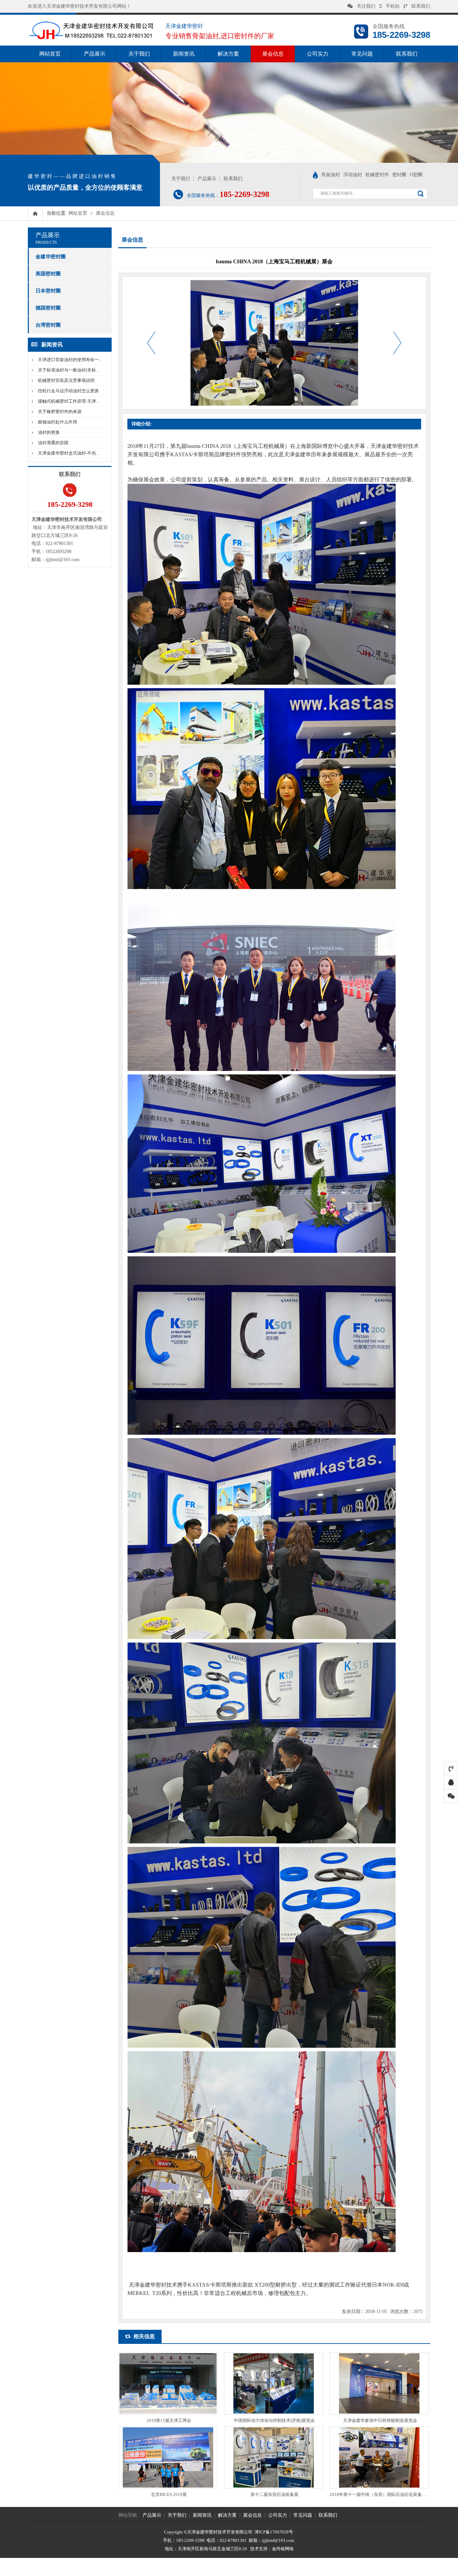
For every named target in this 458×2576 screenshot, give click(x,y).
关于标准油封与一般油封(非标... (68, 370)
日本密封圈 (48, 291)
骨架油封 (331, 175)
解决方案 (228, 54)
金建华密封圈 (51, 257)
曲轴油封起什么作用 (58, 422)
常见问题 (362, 54)
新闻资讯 (184, 54)
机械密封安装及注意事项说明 (66, 380)
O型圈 (416, 175)
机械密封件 (377, 175)
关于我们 (139, 54)
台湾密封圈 (48, 325)
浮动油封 (353, 175)
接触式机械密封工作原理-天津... (68, 401)
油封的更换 (49, 432)
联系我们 (421, 6)
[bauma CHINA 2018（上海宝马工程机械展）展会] (92, 41)
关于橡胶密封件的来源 (60, 412)
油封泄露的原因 (53, 443)
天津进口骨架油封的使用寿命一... (70, 360)
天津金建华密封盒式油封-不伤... (68, 453)
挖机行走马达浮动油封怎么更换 (68, 391)
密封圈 (399, 175)
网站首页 (50, 54)
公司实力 (318, 54)
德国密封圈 (48, 308)
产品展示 (95, 54)
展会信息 (273, 54)
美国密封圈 (48, 274)
